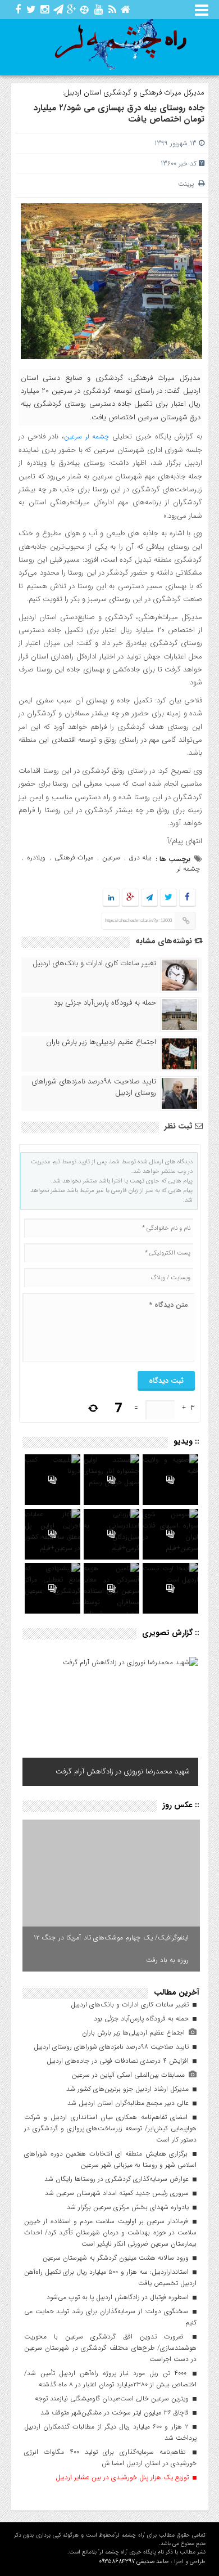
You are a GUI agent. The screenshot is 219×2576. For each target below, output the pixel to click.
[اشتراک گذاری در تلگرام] (149, 898)
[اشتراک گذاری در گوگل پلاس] (130, 898)
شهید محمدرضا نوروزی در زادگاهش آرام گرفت (123, 1771)
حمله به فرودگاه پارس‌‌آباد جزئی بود (105, 1003)
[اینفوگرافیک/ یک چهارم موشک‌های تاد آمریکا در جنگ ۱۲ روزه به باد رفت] (111, 1896)
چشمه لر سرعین (87, 436)
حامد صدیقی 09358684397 (134, 2562)
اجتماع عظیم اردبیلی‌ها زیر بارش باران (101, 1042)
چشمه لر (188, 869)
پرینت (188, 184)
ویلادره (36, 857)
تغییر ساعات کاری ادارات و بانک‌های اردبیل (94, 964)
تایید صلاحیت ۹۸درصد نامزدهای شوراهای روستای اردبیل (94, 1087)
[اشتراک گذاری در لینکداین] (111, 898)
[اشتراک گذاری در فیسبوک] (187, 898)
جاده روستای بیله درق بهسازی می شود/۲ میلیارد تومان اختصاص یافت (119, 114)
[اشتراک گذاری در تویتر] (168, 898)
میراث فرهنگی (74, 857)
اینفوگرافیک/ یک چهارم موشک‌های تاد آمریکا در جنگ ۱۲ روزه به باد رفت (111, 1949)
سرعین (111, 857)
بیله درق (140, 857)
